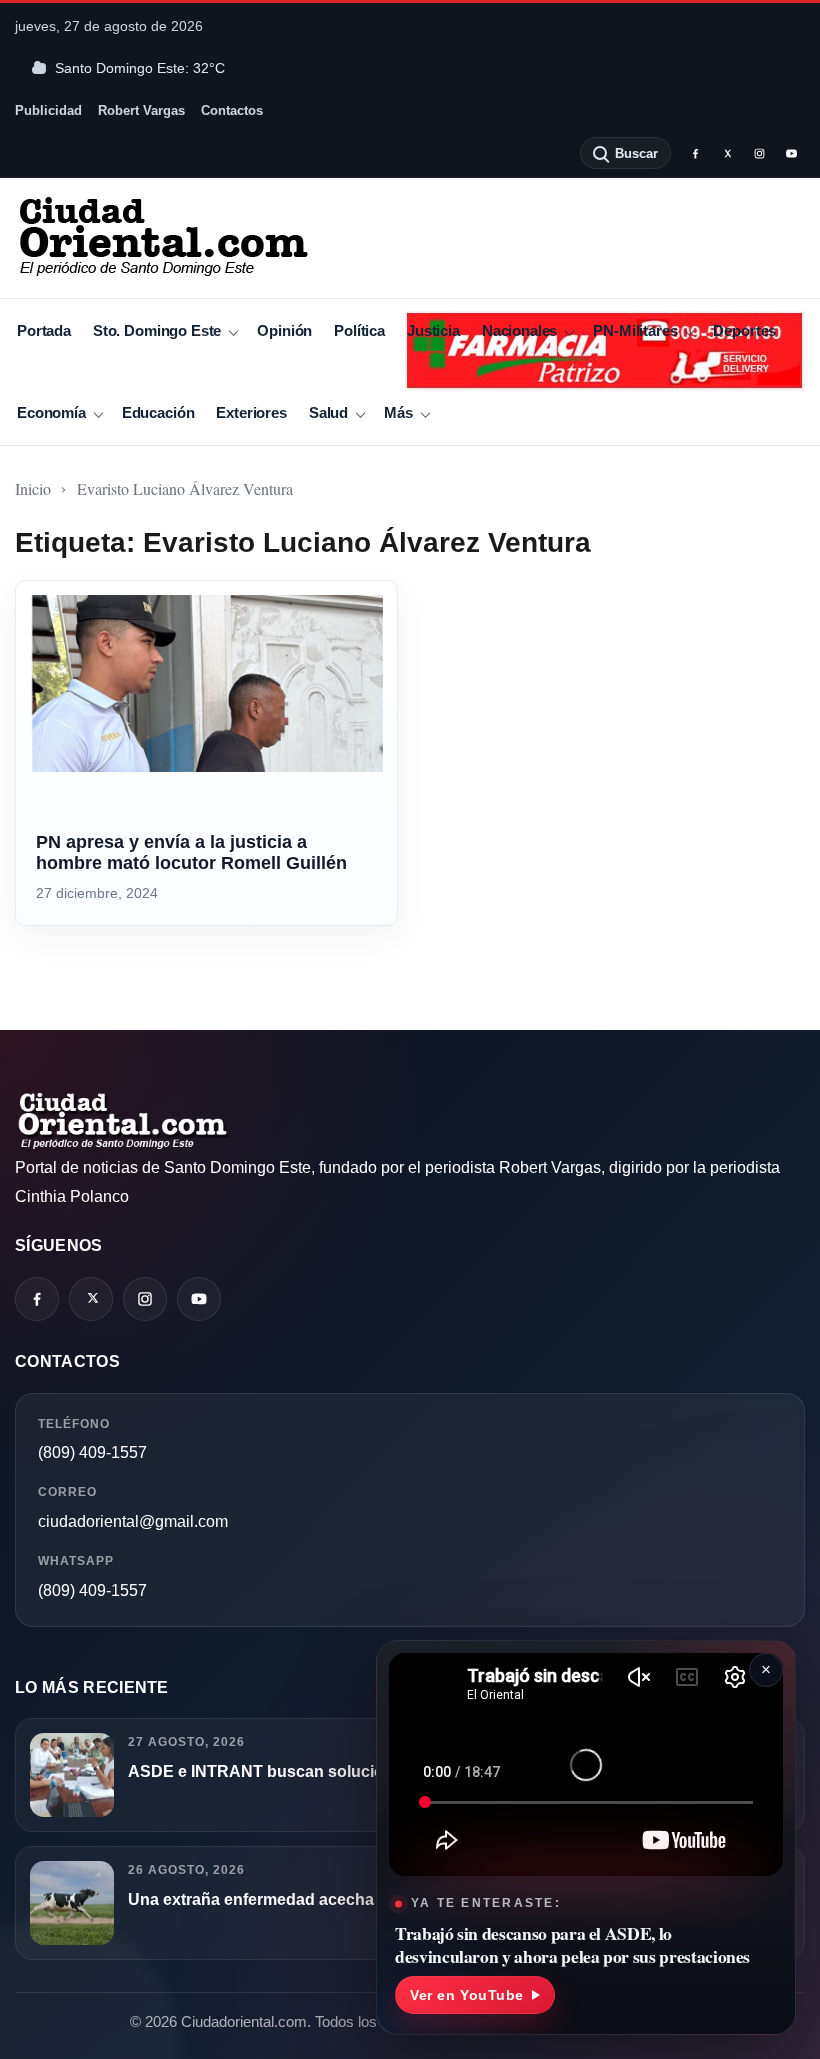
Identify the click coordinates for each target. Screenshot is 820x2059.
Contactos (232, 110)
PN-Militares (635, 330)
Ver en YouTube (467, 1995)
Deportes (744, 330)
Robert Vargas (141, 110)
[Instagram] (759, 153)
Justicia (433, 330)
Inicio (33, 488)
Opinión (284, 330)
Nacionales (519, 330)
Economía (51, 412)
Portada (44, 330)
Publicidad (48, 110)
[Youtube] (791, 153)
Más (398, 412)
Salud (328, 412)
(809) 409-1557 (92, 1452)
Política (359, 330)
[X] (727, 153)
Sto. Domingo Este (157, 330)
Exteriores (251, 412)
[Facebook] (695, 153)
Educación (158, 412)
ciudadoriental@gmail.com (133, 1521)
